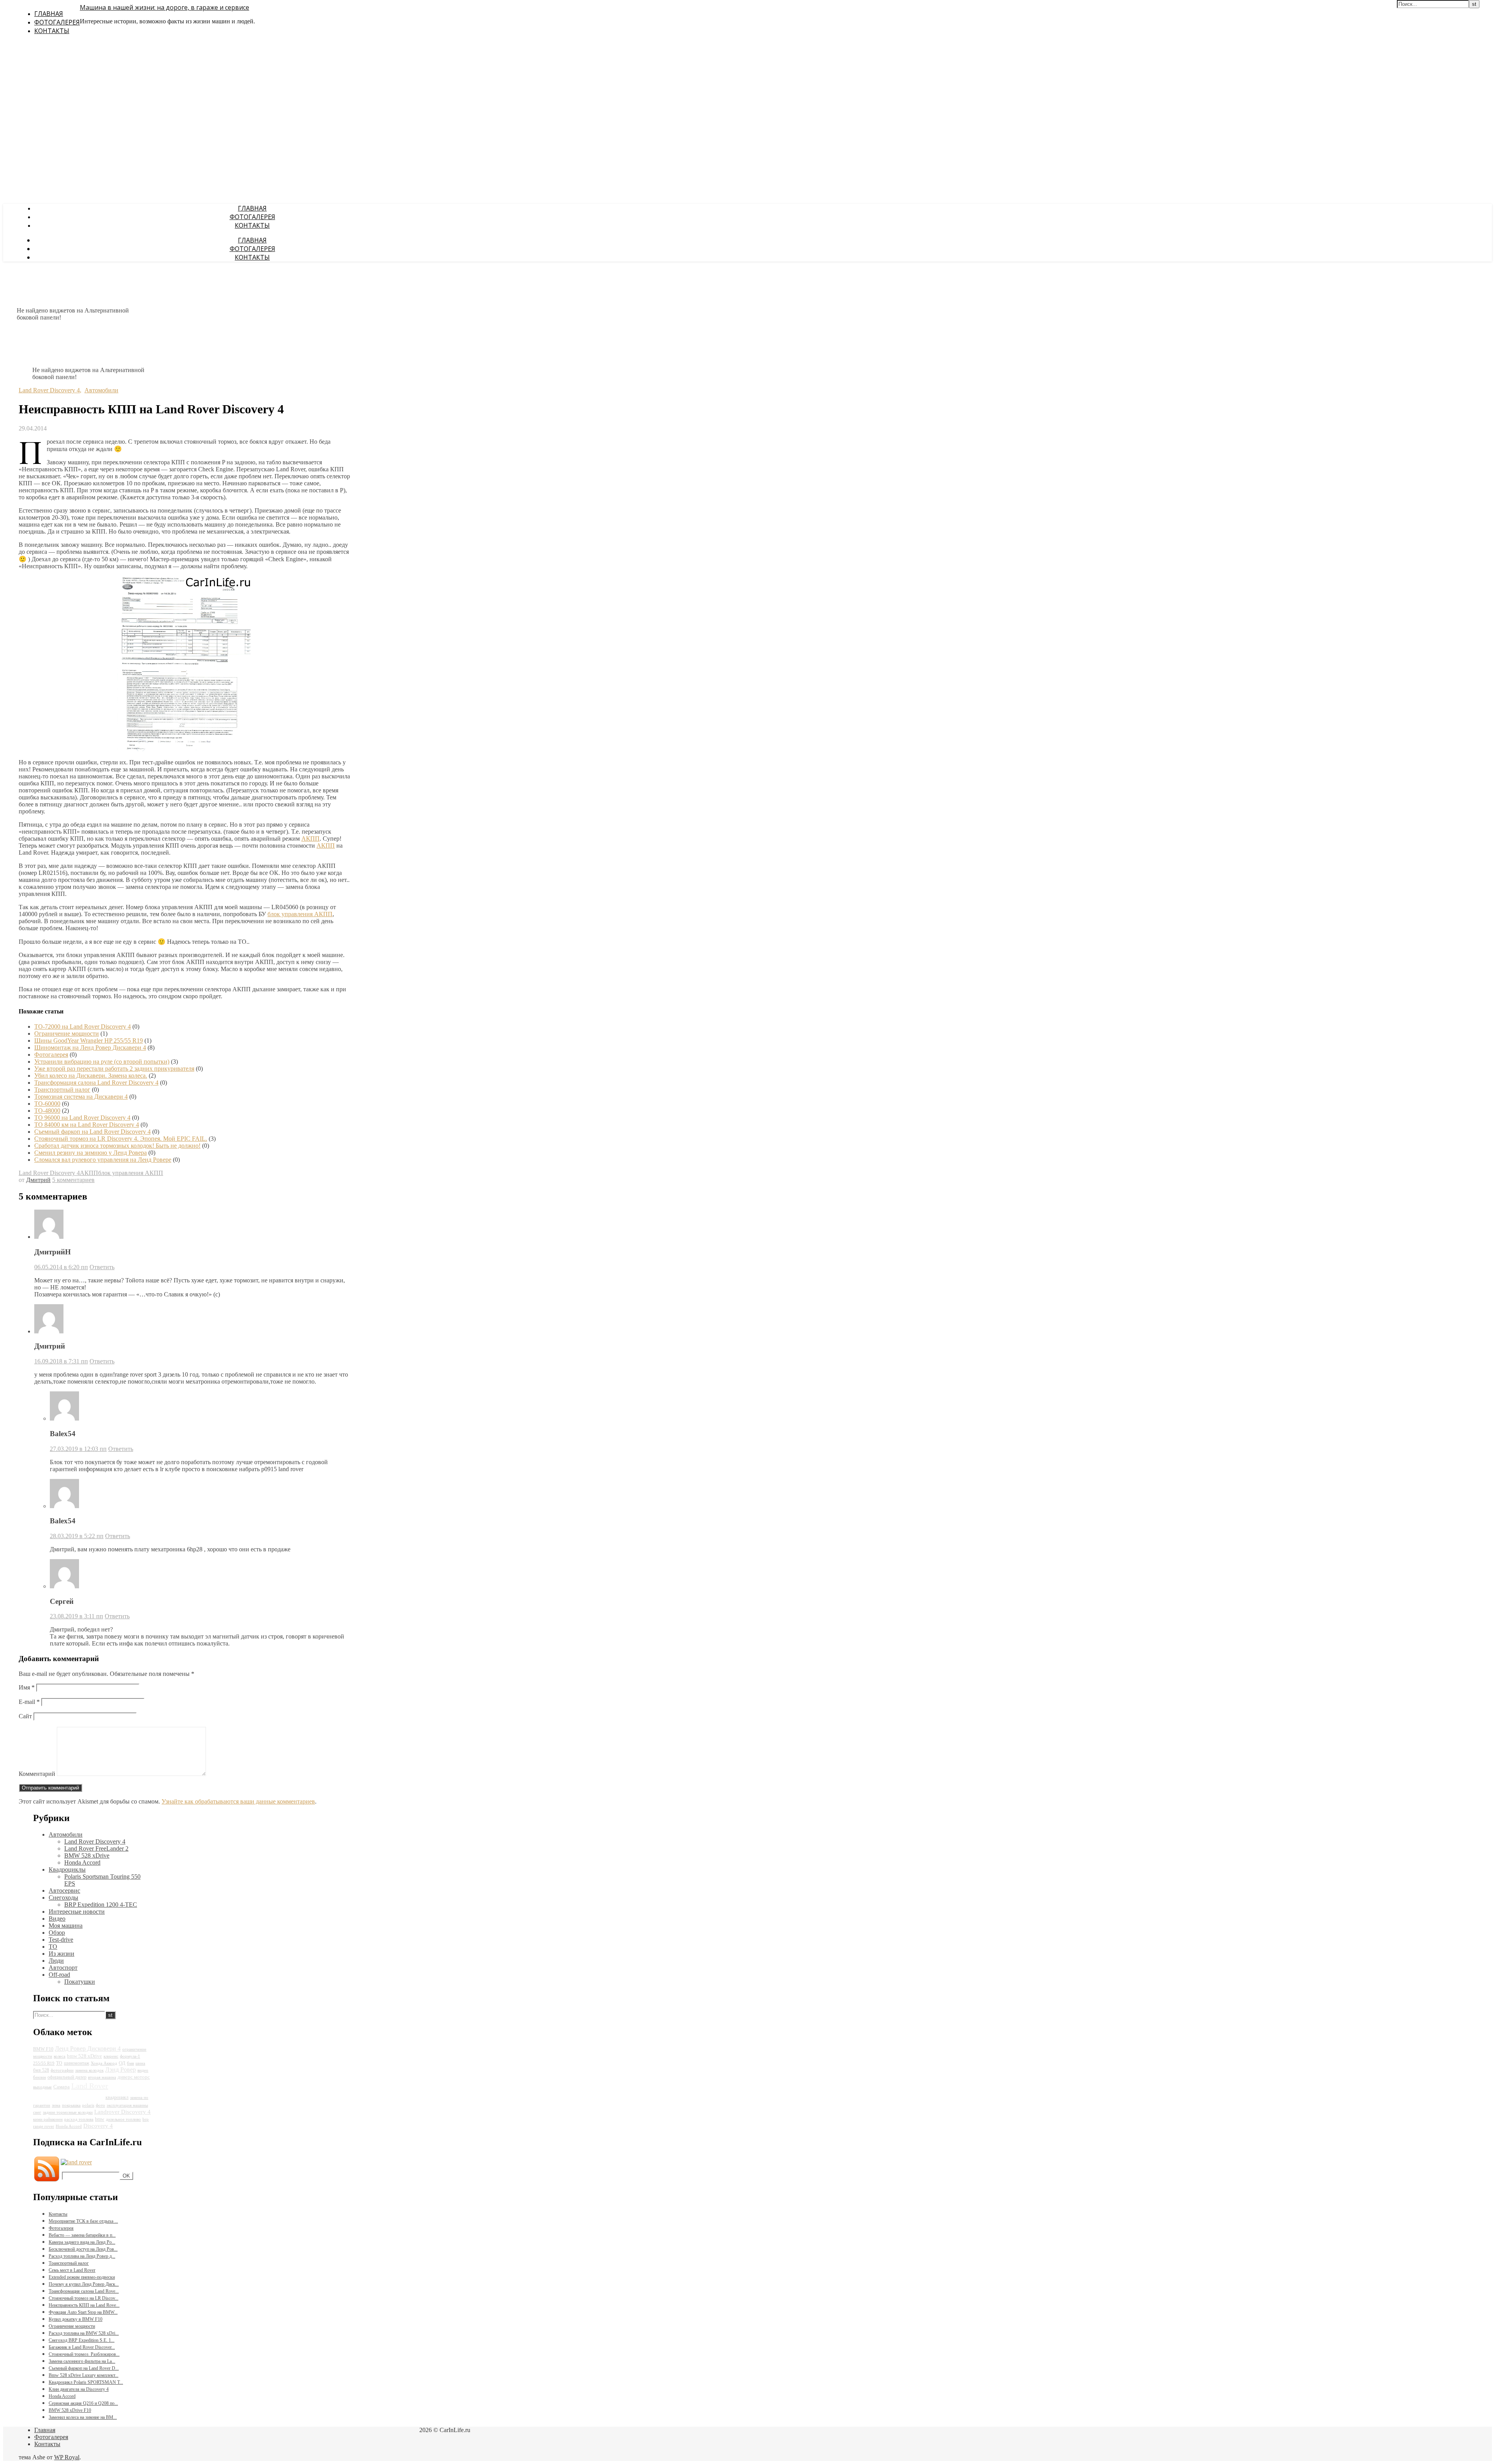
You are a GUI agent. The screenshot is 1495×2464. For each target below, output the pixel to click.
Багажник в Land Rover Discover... (82, 2347)
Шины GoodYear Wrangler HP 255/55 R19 (89, 1041)
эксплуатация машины (127, 2105)
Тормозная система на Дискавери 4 (81, 1097)
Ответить (102, 1267)
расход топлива (79, 2119)
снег (37, 2112)
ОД (122, 2063)
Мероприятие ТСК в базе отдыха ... (83, 2221)
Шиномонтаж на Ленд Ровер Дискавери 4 (90, 1048)
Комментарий (37, 1774)
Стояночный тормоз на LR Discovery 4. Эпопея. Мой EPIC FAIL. (121, 1139)
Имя (27, 1687)
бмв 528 (41, 2070)
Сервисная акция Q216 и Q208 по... (83, 2403)
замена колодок (89, 2070)
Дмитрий (38, 1180)
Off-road (59, 1975)
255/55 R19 (44, 2063)
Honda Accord (82, 1862)
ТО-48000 (47, 1111)
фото (100, 2105)
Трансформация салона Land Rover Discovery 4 (96, 1083)
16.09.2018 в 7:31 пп (61, 1361)
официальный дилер (67, 2077)
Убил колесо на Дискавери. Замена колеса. (91, 1076)
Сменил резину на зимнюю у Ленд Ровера (91, 1153)
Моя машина (66, 1926)
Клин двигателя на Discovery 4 (79, 2389)
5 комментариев (73, 1180)
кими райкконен (48, 2119)
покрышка (71, 2105)
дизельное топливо (123, 2119)
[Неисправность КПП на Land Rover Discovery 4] (185, 749)
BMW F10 (43, 2049)
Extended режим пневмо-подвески (82, 2277)
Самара (62, 2087)
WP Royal (67, 2457)
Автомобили (101, 390)
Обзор (57, 1933)
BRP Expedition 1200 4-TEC (101, 1905)
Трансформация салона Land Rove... (84, 2291)
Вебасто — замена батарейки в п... (82, 2235)
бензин (40, 2077)
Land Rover (90, 2086)
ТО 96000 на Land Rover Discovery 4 (82, 1118)
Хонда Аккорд (104, 2063)
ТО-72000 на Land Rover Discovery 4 (83, 1027)
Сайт (25, 1716)
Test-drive (61, 1940)
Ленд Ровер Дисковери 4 (88, 2049)
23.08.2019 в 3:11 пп (77, 1616)
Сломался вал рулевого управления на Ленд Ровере (103, 1160)
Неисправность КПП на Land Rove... (84, 2305)
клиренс (111, 2056)
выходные (42, 2087)
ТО (53, 1947)
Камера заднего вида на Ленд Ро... (82, 2242)
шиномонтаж (77, 2063)
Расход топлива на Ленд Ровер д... (82, 2256)
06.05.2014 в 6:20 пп (61, 1267)
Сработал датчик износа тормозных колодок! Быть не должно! (117, 1146)
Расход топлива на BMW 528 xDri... (84, 2333)
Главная (49, 14)
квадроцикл (117, 2097)
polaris (88, 2105)
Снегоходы (63, 1898)
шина (140, 2063)
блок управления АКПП (300, 914)
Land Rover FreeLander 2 (96, 1848)
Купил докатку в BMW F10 (76, 2319)
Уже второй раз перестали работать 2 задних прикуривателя (114, 1069)
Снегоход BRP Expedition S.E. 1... (82, 2340)
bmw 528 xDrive (84, 2056)
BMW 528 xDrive (87, 1855)
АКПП (310, 839)
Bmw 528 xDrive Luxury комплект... (84, 2375)
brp (146, 2119)
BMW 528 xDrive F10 (70, 2410)
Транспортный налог (62, 1090)
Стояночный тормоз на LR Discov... (84, 2298)
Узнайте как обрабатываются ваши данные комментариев (238, 1801)
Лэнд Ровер (120, 2070)
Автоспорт (63, 1968)
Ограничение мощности (67, 1034)
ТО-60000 (47, 1104)
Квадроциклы (67, 1870)
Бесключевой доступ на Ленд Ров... (83, 2249)
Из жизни (62, 1954)
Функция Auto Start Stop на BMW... (83, 2312)
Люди (56, 1961)
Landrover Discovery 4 (122, 2112)
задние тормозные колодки (68, 2112)
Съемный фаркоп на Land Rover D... (84, 2368)
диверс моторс (134, 2077)
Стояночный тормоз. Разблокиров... (84, 2354)
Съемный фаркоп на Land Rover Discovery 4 (92, 1132)
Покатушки (80, 1982)
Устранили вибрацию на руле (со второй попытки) (102, 1062)
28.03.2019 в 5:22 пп (77, 1536)
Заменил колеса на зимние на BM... (83, 2417)
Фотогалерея (57, 22)
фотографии (62, 2070)
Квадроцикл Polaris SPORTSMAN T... (86, 2382)
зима (56, 2105)
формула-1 (130, 2056)
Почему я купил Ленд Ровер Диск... (84, 2284)
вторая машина (102, 2077)
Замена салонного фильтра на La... (82, 2361)
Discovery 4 (98, 2126)
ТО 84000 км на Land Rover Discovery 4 (87, 1125)
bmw (100, 2119)
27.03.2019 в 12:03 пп (78, 1449)
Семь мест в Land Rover (72, 2270)
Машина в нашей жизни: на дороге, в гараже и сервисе (164, 7)
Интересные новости (77, 1912)
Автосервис (64, 1891)
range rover (44, 2126)
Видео (57, 1919)
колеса (60, 2056)
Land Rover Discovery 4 (49, 390)
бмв (130, 2063)
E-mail (29, 1702)
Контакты (52, 31)
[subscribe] (76, 2162)
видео (143, 2070)
